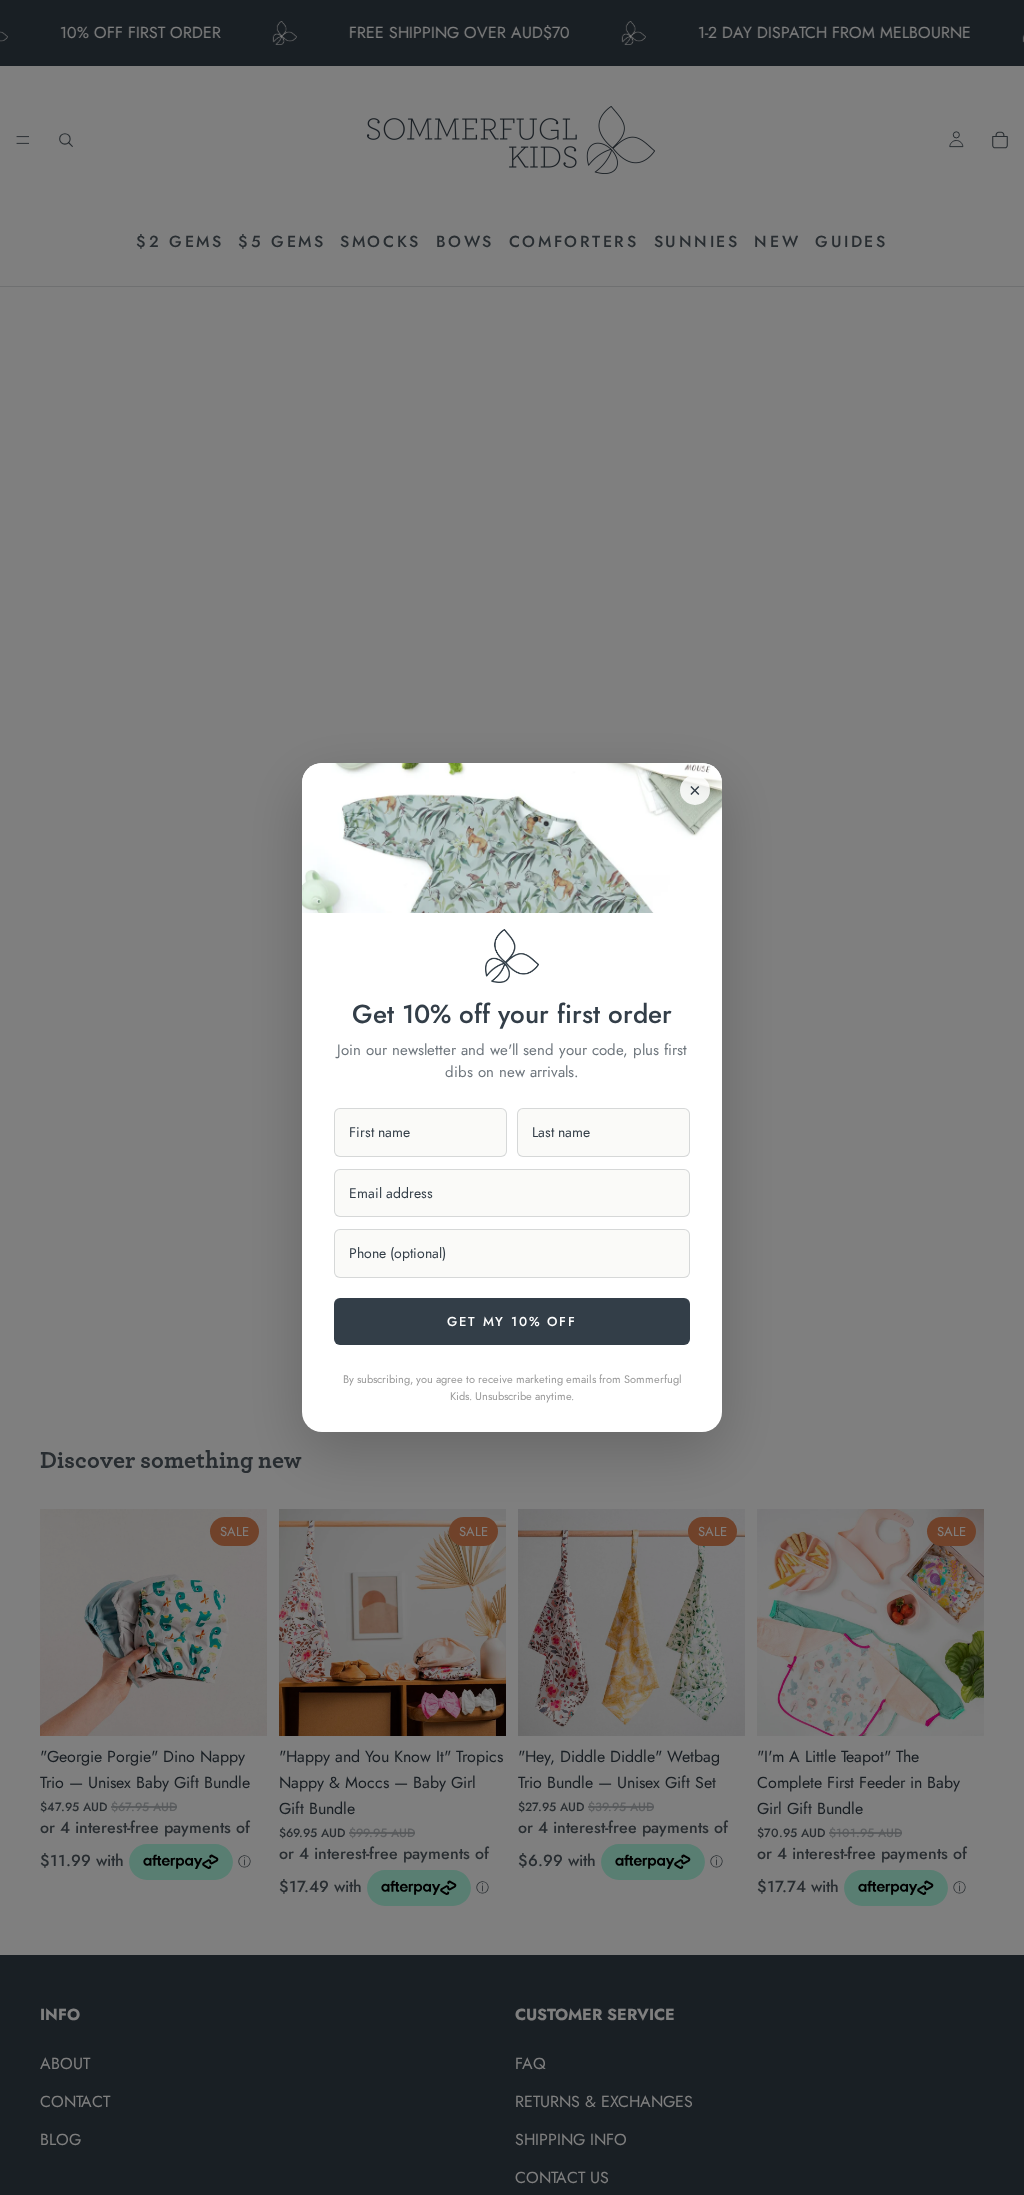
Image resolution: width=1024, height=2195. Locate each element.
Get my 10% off (511, 1321)
